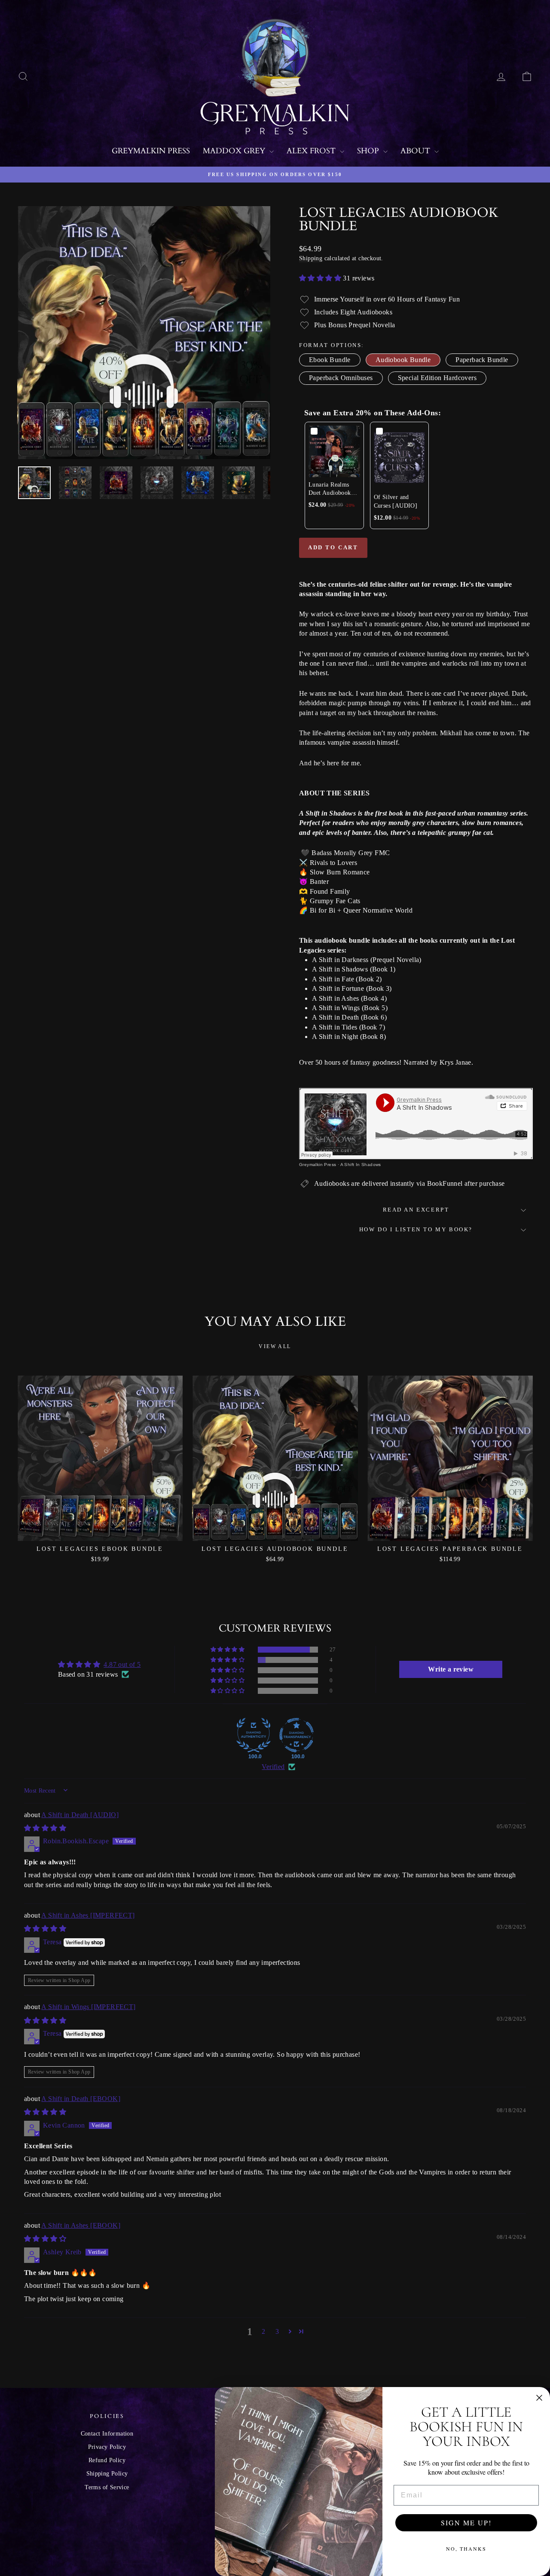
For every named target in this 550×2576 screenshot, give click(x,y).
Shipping (311, 258)
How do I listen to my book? (416, 1229)
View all (275, 1346)
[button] (321, 278)
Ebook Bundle (330, 360)
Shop (369, 151)
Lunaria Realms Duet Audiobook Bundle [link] (330, 489)
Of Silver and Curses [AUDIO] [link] (396, 501)
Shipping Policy (107, 2474)
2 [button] (263, 2331)
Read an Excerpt (416, 1210)
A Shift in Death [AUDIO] (80, 1815)
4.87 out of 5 (122, 1664)
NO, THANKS (466, 2549)
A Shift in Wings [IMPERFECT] (88, 2007)
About (416, 151)
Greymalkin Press (151, 151)
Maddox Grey (235, 151)
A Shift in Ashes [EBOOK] (81, 2225)
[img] (45, 1828)
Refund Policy (107, 2460)
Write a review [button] (451, 1669)
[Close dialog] (539, 2398)
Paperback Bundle (482, 360)
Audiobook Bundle (403, 360)
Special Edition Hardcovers (437, 378)
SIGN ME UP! (466, 2523)
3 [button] (277, 2331)
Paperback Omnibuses (341, 378)
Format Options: (332, 345)
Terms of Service (107, 2487)
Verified (273, 1767)
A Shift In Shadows (361, 1165)
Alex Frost (312, 151)
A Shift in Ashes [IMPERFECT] (88, 1915)
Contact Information (107, 2434)
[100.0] (254, 1735)
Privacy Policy (107, 2447)
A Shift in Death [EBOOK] (81, 2099)
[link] (334, 451)
